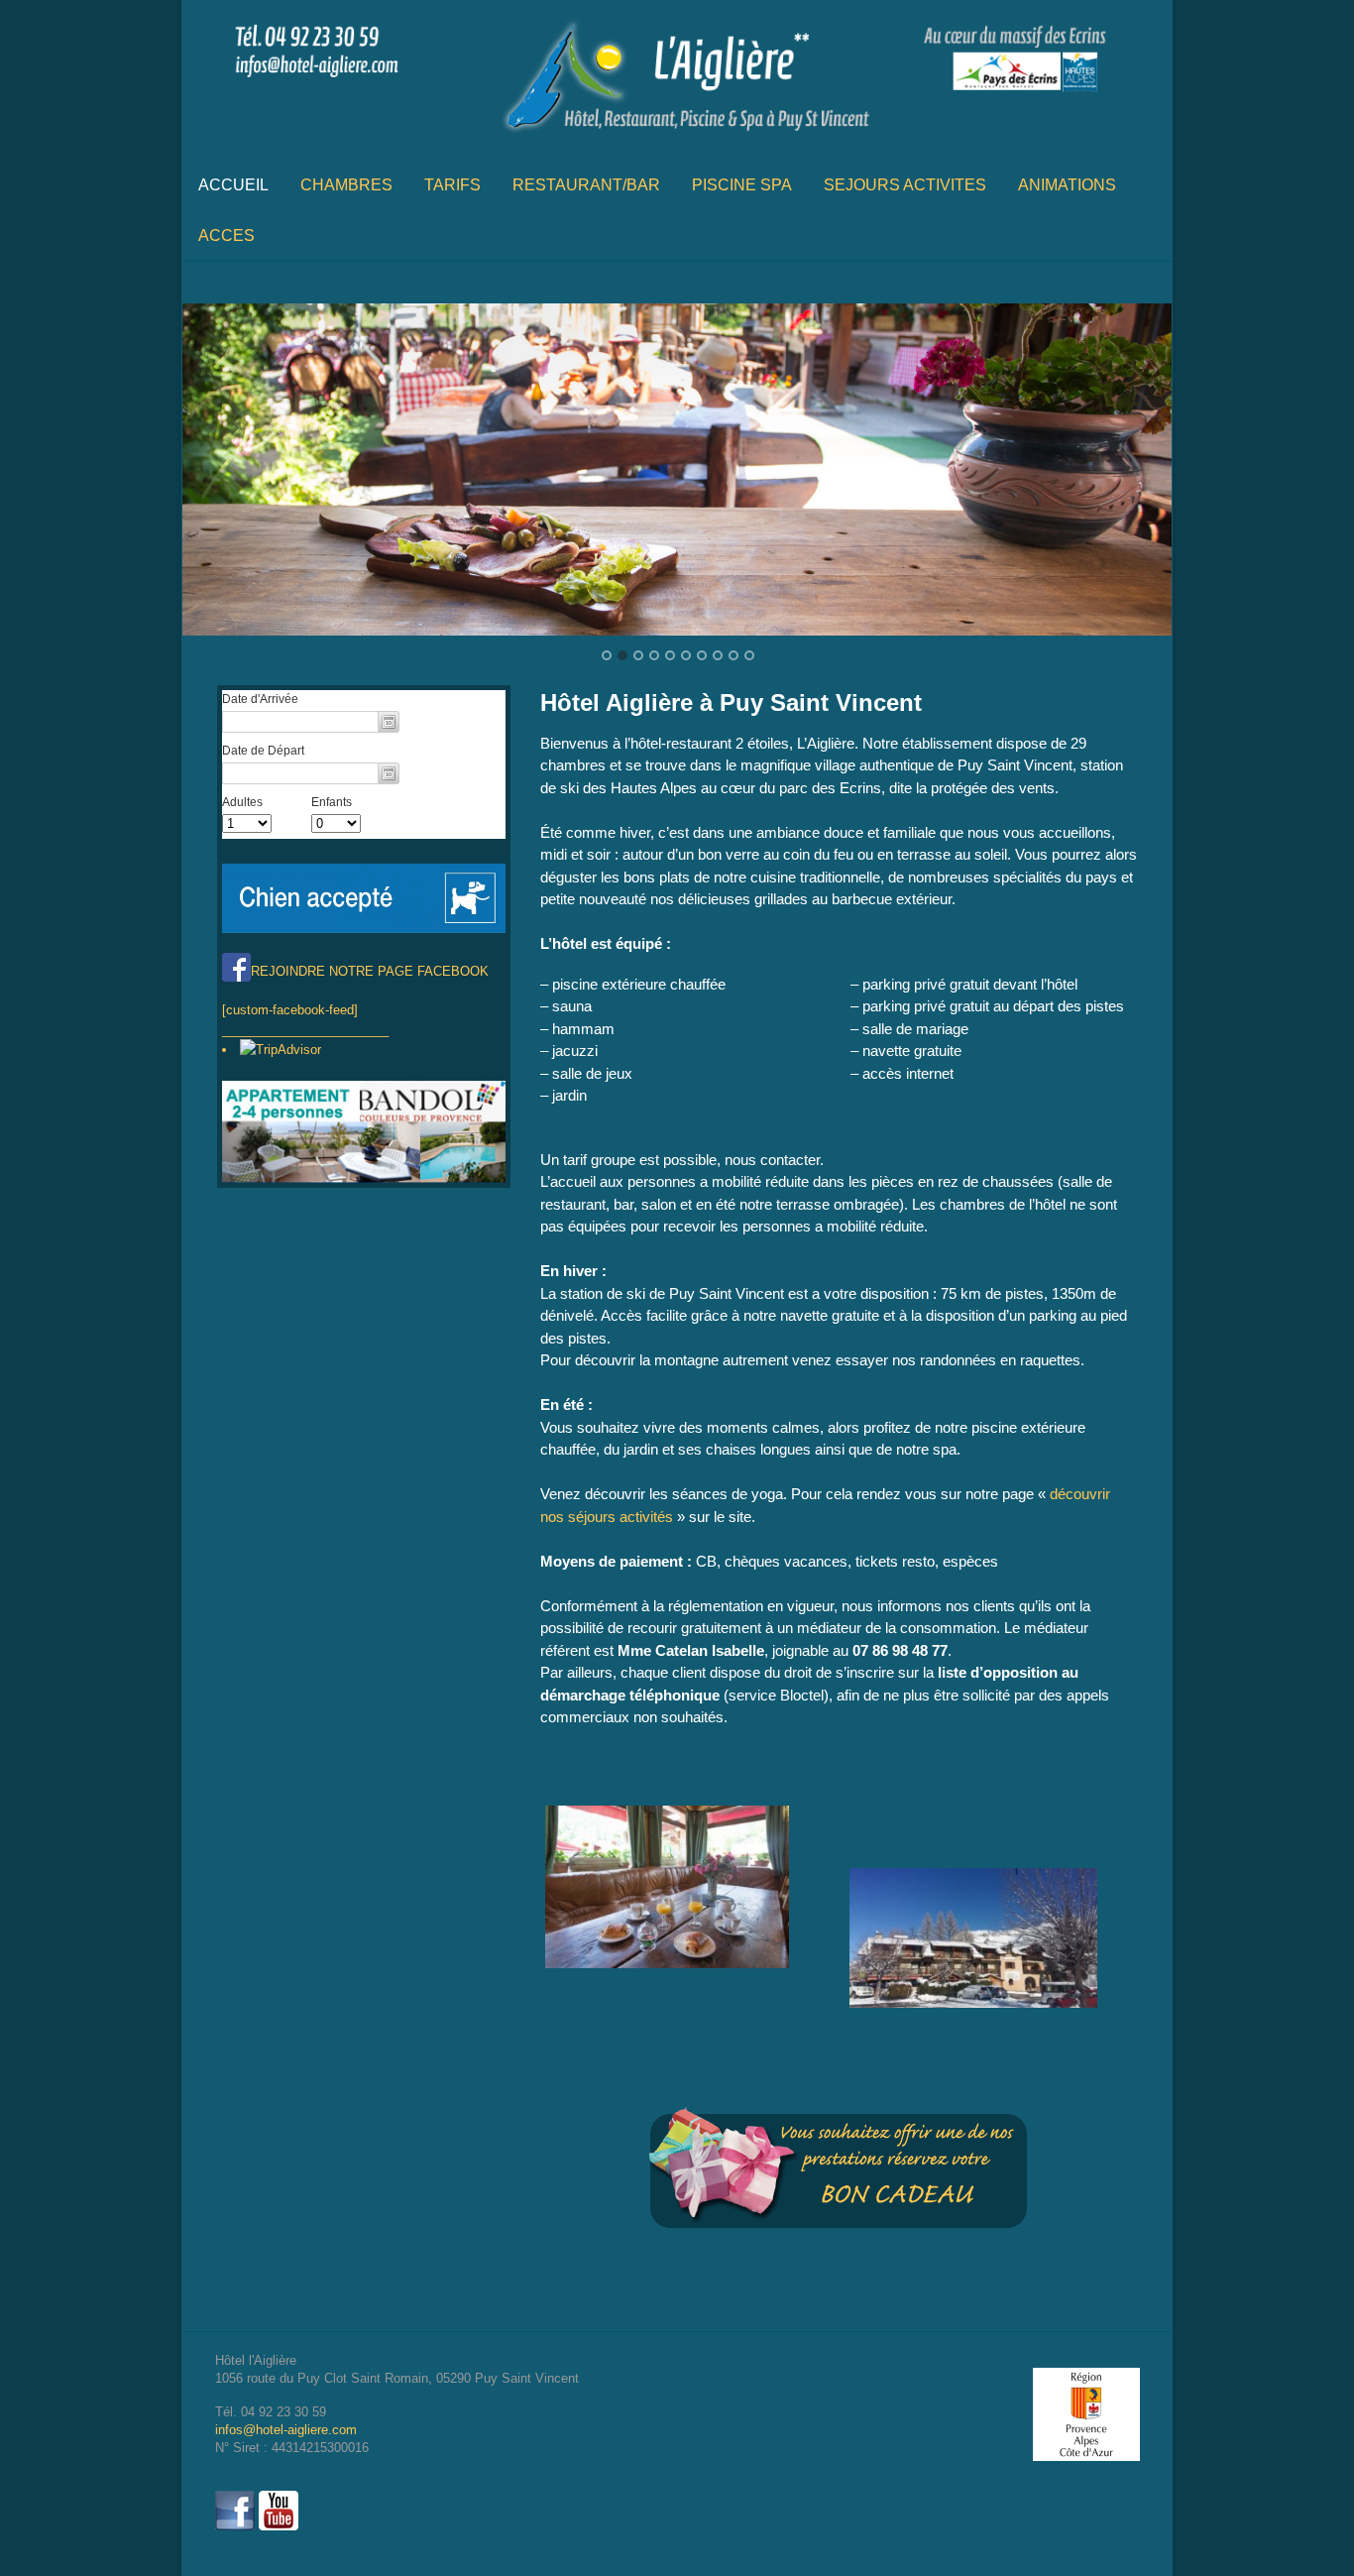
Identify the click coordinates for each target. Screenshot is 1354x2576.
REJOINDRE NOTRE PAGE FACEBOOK (370, 971)
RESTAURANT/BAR (586, 185)
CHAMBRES (346, 185)
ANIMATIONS (1067, 185)
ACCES (226, 235)
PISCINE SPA (742, 185)
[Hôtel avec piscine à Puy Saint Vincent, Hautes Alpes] (677, 139)
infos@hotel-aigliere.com (286, 2430)
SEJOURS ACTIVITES (905, 185)
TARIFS (452, 185)
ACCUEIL (233, 185)
